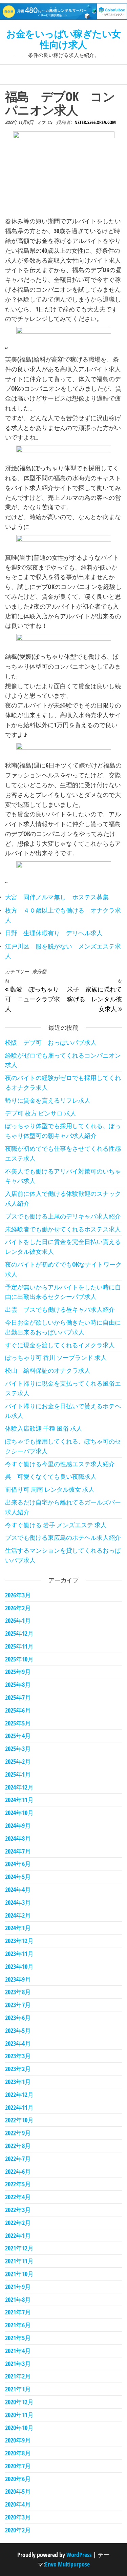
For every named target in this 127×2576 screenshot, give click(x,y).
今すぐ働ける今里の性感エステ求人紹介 (60, 1464)
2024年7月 (18, 1851)
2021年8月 (18, 2299)
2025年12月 (19, 1633)
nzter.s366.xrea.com (95, 122)
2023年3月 (18, 2056)
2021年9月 (18, 2287)
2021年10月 (19, 2274)
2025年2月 (18, 1761)
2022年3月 (18, 2210)
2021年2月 (18, 2376)
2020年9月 (18, 2440)
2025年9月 (18, 1672)
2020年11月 (19, 2415)
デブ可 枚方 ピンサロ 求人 (41, 1113)
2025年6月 (18, 1710)
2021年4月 (18, 2351)
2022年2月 (18, 2223)
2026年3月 (18, 1595)
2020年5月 (18, 2491)
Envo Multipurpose (67, 2564)
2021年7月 (18, 2312)
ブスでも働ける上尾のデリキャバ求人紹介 (63, 1216)
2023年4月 (18, 2043)
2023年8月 (18, 1992)
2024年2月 (18, 1915)
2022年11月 (19, 2107)
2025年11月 (19, 1646)
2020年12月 (19, 2402)
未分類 (39, 971)
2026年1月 (18, 1620)
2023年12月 (19, 1941)
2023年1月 (18, 2082)
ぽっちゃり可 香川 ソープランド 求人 (56, 1357)
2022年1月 (18, 2235)
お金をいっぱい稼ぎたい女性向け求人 (63, 39)
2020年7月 (18, 2466)
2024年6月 (18, 1864)
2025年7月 (18, 1697)
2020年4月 (18, 2504)
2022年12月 (19, 2094)
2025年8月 (18, 1684)
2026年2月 (18, 1608)
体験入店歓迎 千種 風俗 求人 (44, 1428)
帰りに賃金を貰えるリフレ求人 (48, 1100)
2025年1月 (18, 1774)
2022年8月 (18, 2146)
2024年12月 (19, 1787)
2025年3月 (18, 1749)
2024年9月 (18, 1825)
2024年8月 (18, 1838)
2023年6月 (18, 2018)
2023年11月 (19, 1954)
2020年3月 (18, 2517)
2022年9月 (18, 2133)
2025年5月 (18, 1723)
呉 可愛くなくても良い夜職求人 (51, 1476)
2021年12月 (19, 2248)
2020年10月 (19, 2428)
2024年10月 (19, 1813)
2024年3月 (18, 1902)
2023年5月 (18, 2030)
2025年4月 (18, 1736)
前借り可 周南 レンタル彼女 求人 (50, 1489)
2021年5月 (18, 2338)
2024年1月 (18, 1928)
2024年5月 (18, 1877)
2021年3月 (18, 2364)
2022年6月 (18, 2171)
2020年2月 (18, 2530)
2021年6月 (18, 2325)
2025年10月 (19, 1659)
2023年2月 (18, 2069)
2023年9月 (18, 1979)
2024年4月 (18, 1889)
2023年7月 (18, 2005)
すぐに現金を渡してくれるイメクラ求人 (60, 1345)
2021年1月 (18, 2389)
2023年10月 (19, 1966)
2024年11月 (19, 1800)
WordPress (79, 2555)
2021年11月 (19, 2261)
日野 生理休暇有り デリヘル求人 (54, 933)
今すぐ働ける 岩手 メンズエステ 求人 (56, 1525)
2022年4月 (18, 2197)
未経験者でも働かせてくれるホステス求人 (63, 1229)
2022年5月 (18, 2184)
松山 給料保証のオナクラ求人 (48, 1370)
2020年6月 (18, 2479)
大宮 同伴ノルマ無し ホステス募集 (57, 897)
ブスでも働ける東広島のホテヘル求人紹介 (63, 1537)
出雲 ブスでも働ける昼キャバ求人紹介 (60, 1309)
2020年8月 (18, 2453)
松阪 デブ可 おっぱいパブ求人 (51, 1042)
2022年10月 (19, 2120)
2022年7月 (18, 2159)
